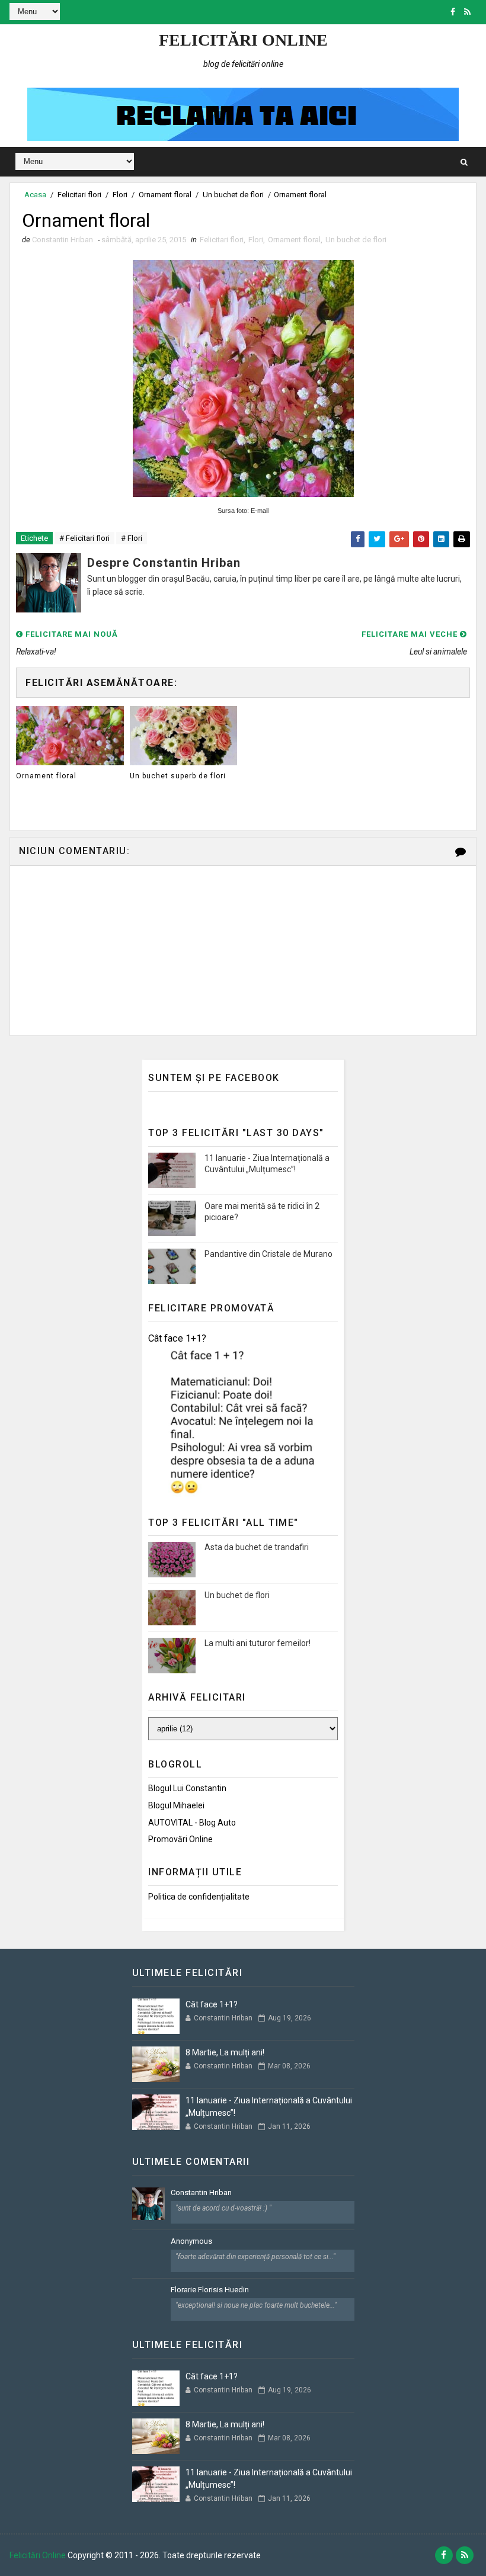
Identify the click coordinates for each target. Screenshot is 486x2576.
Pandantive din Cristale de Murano (268, 1254)
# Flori (132, 538)
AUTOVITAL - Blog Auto (192, 1823)
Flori (120, 195)
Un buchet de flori (233, 195)
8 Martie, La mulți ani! (225, 2052)
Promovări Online (180, 1839)
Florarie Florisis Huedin (210, 2290)
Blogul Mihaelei (176, 1805)
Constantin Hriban (201, 2192)
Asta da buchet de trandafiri (257, 1547)
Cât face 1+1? (177, 1338)
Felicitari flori (79, 195)
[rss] (467, 12)
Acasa (35, 195)
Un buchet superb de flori (178, 776)
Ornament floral (165, 195)
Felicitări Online (243, 40)
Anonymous (191, 2241)
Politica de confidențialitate (199, 1897)
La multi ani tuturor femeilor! (258, 1643)
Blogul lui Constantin (187, 1788)
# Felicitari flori (84, 538)
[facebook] (453, 12)
